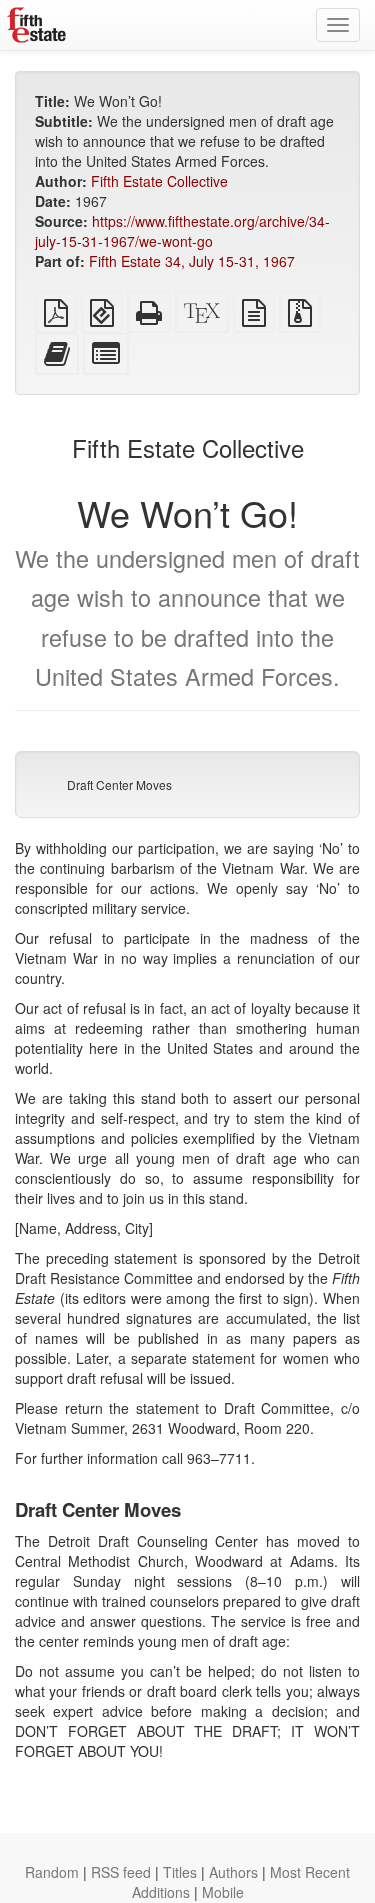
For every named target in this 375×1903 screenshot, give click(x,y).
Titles (180, 1872)
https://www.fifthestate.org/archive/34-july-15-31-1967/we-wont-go (182, 231)
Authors (233, 1872)
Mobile (223, 1892)
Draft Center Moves (119, 784)
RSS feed (121, 1872)
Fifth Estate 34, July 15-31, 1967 (192, 261)
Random (52, 1872)
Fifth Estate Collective (159, 181)
